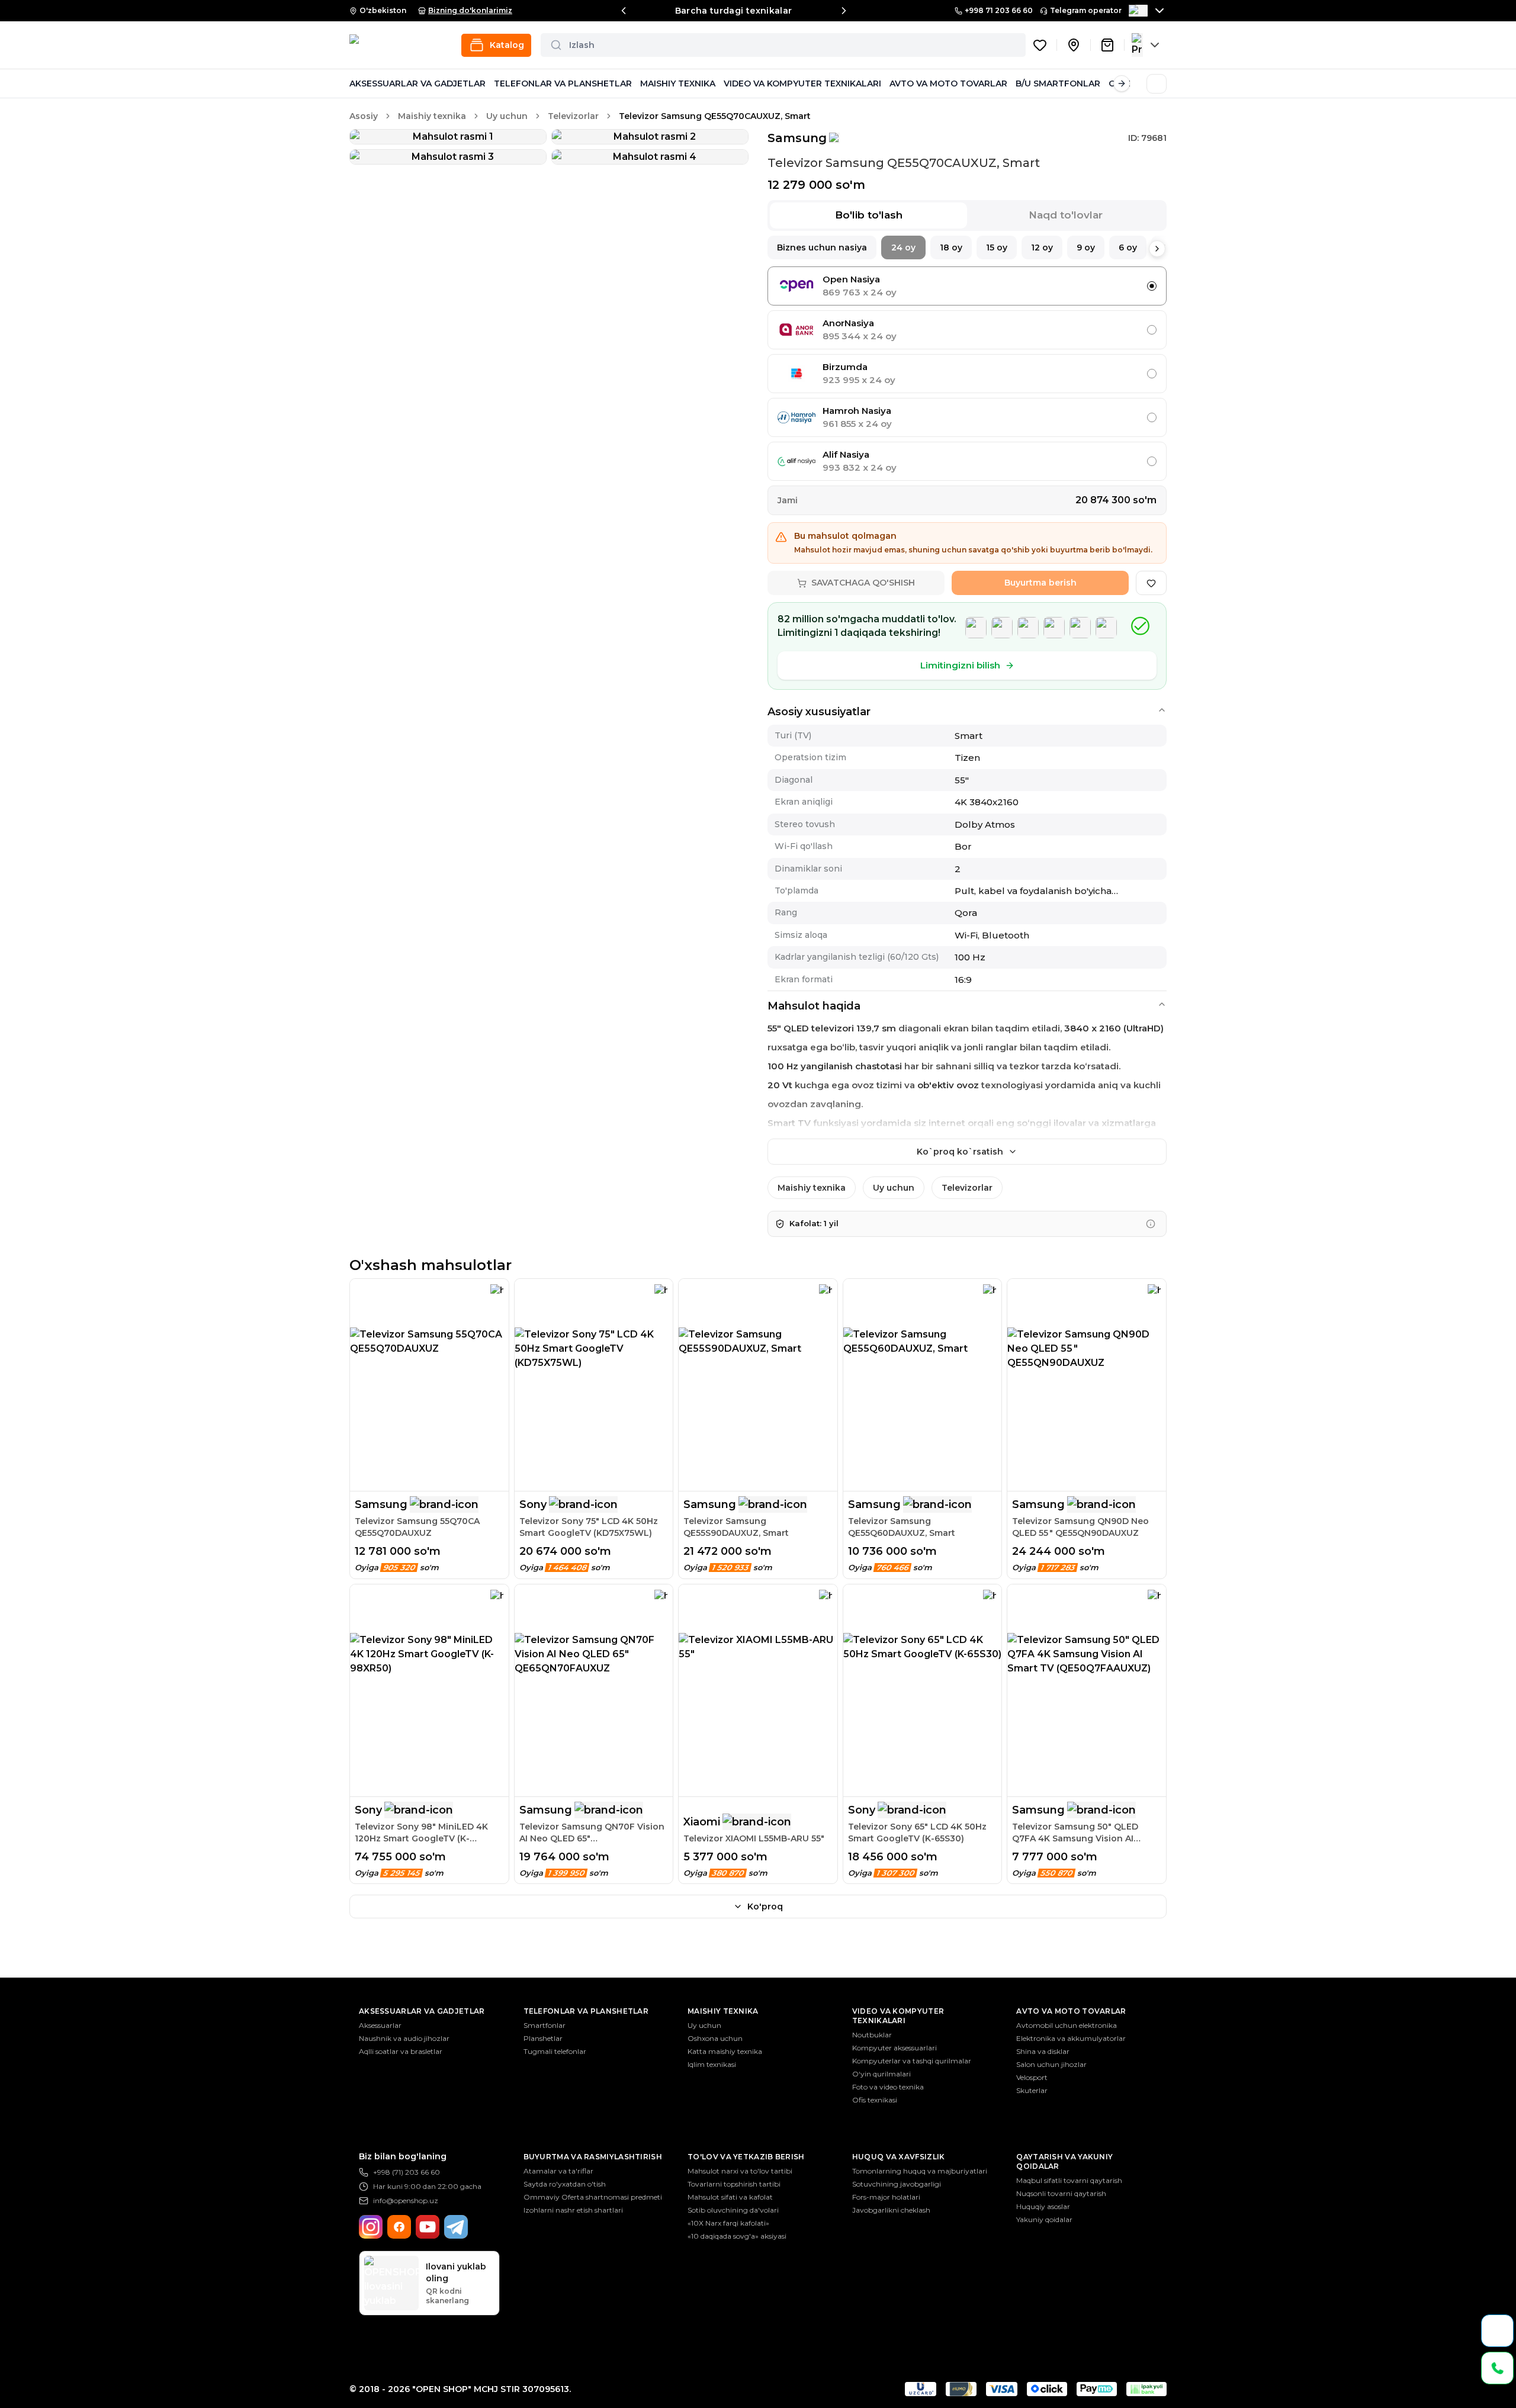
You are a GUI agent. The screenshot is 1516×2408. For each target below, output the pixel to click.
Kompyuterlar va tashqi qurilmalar (912, 2061)
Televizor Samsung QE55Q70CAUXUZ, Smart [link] (715, 116)
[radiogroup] (967, 374)
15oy (997, 247)
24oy (903, 247)
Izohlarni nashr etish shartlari (573, 2210)
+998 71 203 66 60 (999, 10)
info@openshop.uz (406, 2200)
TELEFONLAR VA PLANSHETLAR (563, 83)
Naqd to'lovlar (1066, 215)
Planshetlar (543, 2038)
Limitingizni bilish (960, 665)
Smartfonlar (545, 2025)
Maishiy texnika (432, 116)
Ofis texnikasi (875, 2100)
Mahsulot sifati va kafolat (730, 2197)
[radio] (1152, 286)
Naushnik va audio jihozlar (404, 2038)
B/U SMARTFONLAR (1058, 83)
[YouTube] (428, 2227)
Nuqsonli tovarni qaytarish (1061, 2193)
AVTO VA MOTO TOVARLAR (948, 83)
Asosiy (364, 116)
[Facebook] (399, 2227)
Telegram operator (1086, 10)
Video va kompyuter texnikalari (898, 2016)
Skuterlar (1032, 2090)
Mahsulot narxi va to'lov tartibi (740, 2171)
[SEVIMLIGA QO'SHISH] (1151, 583)
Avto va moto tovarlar (1071, 2011)
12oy (1042, 247)
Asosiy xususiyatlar (819, 712)
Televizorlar (573, 116)
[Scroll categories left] (358, 83)
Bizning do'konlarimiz (470, 10)
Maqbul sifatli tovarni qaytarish (1069, 2180)
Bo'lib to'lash (869, 215)
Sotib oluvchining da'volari (733, 2210)
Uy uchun (507, 116)
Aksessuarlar (380, 2025)
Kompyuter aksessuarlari (894, 2048)
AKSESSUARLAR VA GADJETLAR (417, 83)
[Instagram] (371, 2227)
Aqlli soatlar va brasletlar (401, 2051)
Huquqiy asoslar (1043, 2206)
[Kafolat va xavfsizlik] (1151, 1224)
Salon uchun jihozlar (1051, 2064)
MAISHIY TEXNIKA (678, 83)
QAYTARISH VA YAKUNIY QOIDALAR (1064, 2161)
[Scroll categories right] (1122, 83)
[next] (1157, 249)
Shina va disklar (1043, 2051)
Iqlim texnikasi (712, 2064)
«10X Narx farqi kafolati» (728, 2223)
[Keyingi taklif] (844, 11)
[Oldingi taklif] (624, 11)
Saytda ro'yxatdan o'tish (565, 2184)
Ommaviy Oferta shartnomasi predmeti (593, 2197)
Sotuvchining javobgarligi (897, 2184)
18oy (951, 247)
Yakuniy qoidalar (1044, 2219)
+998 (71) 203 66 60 (407, 2172)
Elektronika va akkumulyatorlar (1071, 2038)
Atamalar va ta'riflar (558, 2171)
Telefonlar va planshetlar (586, 2011)
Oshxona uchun (715, 2038)
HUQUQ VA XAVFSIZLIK (899, 2157)
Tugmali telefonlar (555, 2051)
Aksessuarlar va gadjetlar (422, 2011)
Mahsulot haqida (814, 1006)
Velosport (1032, 2077)
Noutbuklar (872, 2035)
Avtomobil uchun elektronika (1067, 2025)
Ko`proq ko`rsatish (960, 1152)
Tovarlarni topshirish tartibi (734, 2184)
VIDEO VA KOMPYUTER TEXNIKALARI (802, 83)
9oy (1086, 247)
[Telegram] (456, 2227)
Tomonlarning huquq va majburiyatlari (920, 2171)
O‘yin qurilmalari (881, 2074)
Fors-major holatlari (886, 2197)
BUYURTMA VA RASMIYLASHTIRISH (593, 2157)
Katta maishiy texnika (725, 2051)
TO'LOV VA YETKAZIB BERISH (746, 2157)
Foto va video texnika (888, 2087)
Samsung (797, 138)
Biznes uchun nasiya (822, 247)
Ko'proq (765, 1907)
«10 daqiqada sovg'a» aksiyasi (737, 2236)
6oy (1128, 247)
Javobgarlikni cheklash (891, 2210)
